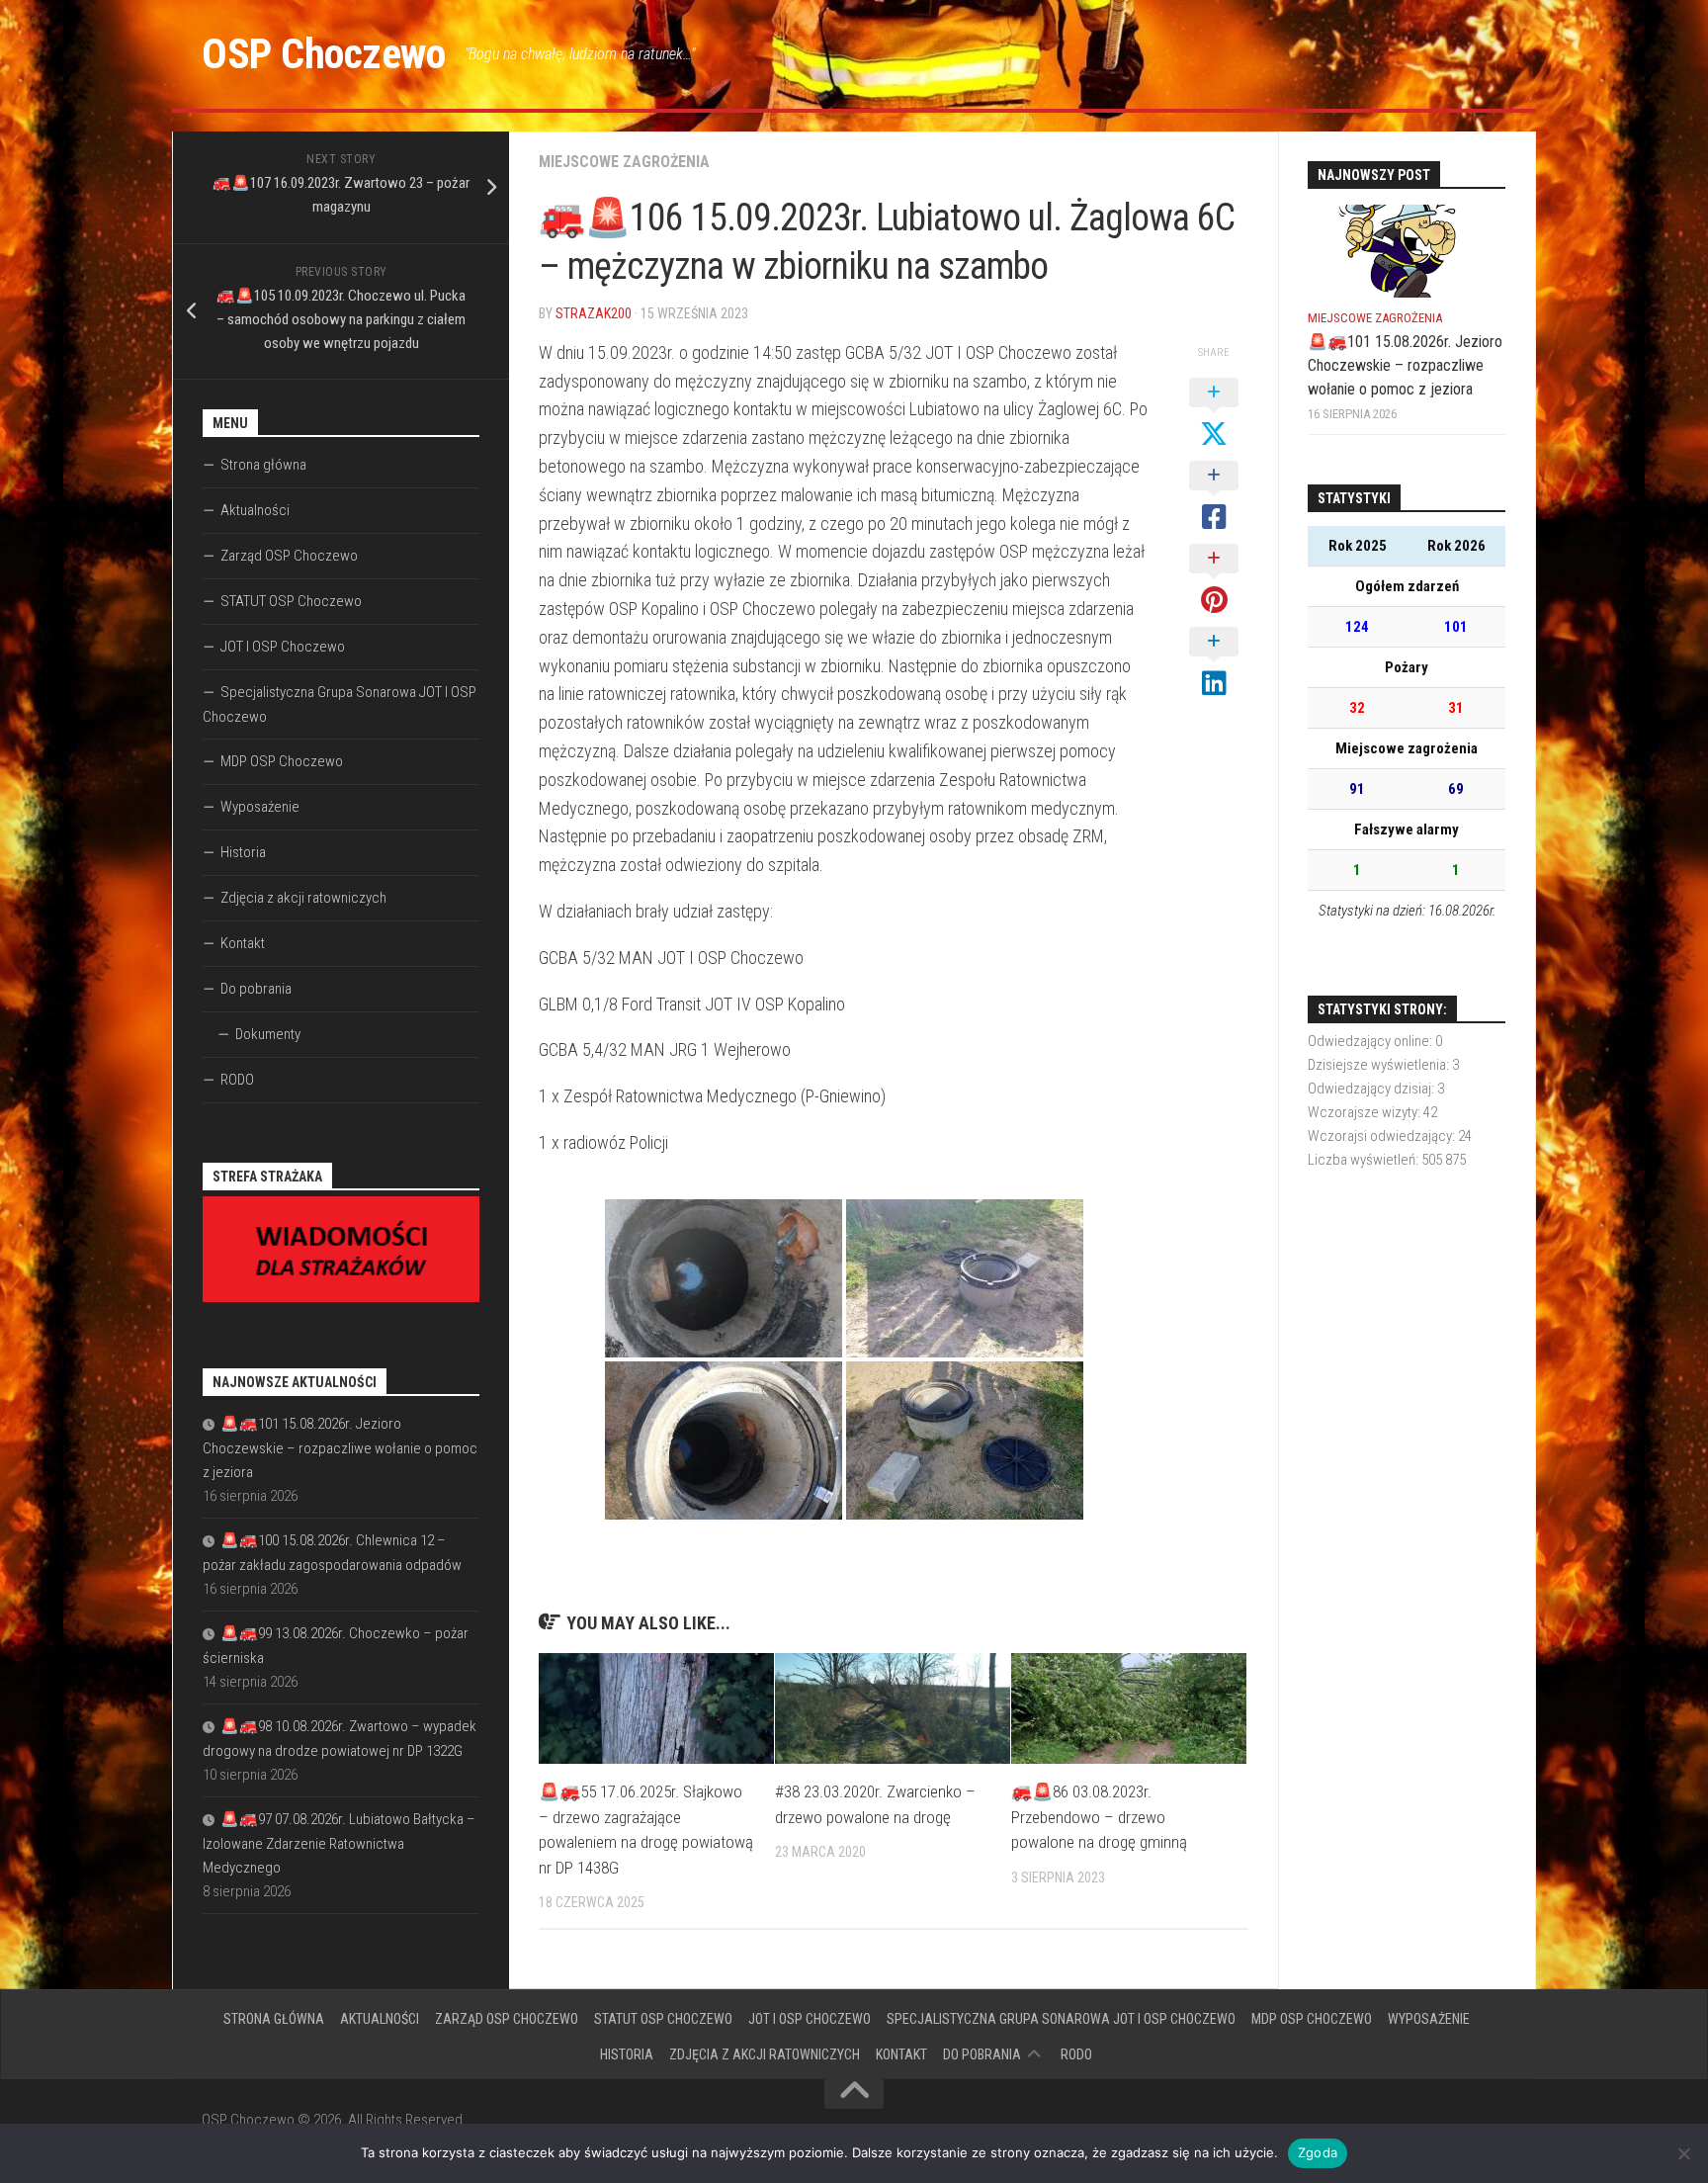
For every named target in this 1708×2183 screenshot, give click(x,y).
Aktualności (255, 510)
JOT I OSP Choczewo (283, 647)
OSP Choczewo (323, 54)
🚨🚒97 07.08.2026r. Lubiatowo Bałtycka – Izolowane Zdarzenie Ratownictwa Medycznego (339, 1843)
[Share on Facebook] (1214, 497)
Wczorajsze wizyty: (1366, 1112)
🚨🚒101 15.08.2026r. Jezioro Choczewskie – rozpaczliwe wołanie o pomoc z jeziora (340, 1448)
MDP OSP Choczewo (282, 761)
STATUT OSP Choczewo (291, 601)
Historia (243, 852)
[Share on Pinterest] (1214, 580)
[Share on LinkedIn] (1214, 663)
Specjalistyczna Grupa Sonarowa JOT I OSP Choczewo (340, 704)
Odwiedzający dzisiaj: (1372, 1089)
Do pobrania (256, 989)
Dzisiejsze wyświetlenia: (1380, 1065)
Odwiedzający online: (1371, 1041)
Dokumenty (268, 1034)
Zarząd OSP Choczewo (289, 556)
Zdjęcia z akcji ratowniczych (303, 898)
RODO (237, 1080)
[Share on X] (1214, 414)
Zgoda (1318, 2152)
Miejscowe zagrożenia (624, 162)
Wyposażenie (260, 807)
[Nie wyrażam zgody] (1683, 2153)
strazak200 (594, 313)
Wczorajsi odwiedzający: (1383, 1136)
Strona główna (263, 465)
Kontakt (243, 943)
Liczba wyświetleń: (1365, 1160)
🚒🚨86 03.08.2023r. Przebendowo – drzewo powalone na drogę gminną (1099, 1817)
